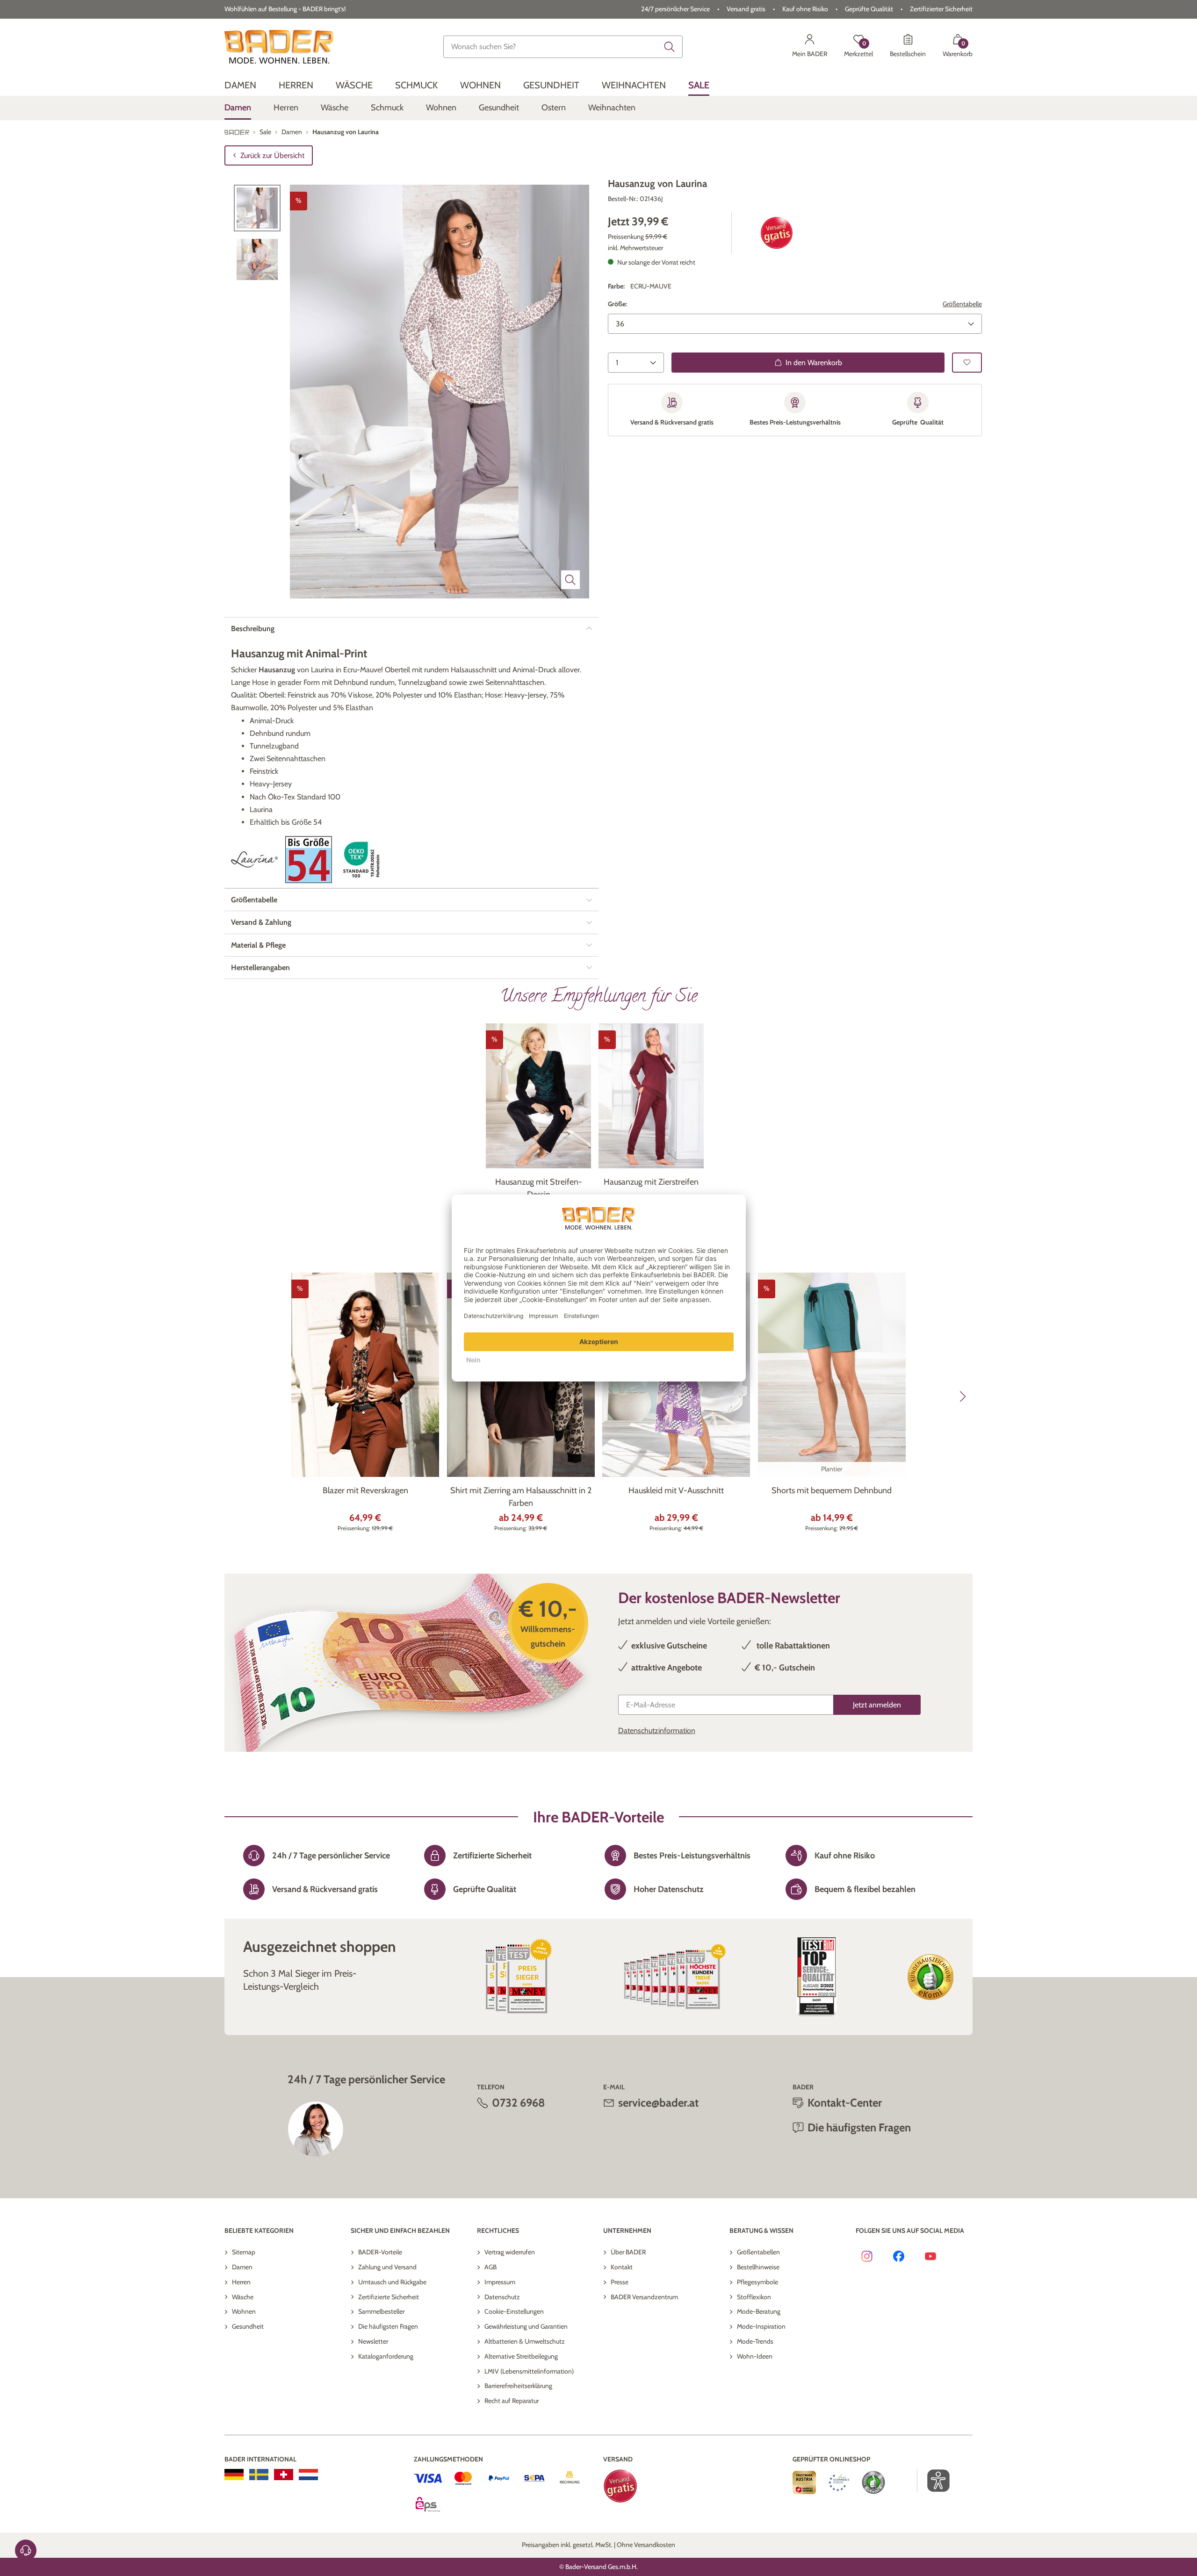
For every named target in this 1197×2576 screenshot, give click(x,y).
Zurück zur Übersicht (272, 155)
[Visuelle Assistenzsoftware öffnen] (934, 2481)
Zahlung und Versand (387, 2267)
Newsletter (373, 2341)
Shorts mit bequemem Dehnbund (832, 1490)
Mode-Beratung (759, 2311)
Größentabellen (758, 2252)
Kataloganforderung (386, 2356)
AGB (490, 2267)
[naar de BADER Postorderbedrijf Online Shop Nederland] (308, 2475)
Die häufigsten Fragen (388, 2326)
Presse (620, 2282)
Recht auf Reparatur (512, 2401)
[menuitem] (240, 85)
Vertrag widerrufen (510, 2252)
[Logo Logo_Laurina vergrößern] (254, 860)
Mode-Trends (755, 2341)
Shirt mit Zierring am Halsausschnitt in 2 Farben (521, 1497)
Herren (241, 2282)
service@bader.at (658, 2103)
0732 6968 (519, 2103)
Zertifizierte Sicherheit (389, 2297)
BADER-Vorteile (380, 2252)
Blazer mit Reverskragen (365, 1490)
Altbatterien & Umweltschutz (525, 2341)
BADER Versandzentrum (644, 2297)
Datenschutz (502, 2297)
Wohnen (244, 2311)
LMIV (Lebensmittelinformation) (529, 2371)
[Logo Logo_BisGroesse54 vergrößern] (309, 860)
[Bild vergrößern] (570, 580)
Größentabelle (962, 304)
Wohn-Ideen (755, 2356)
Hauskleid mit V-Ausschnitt (676, 1490)
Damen (242, 2267)
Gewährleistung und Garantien (526, 2326)
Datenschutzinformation (657, 1731)
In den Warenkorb (814, 363)
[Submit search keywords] (670, 47)
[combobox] (563, 47)
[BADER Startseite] (279, 47)
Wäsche (243, 2297)
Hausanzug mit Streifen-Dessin (539, 1188)
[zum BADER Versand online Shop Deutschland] (234, 2475)
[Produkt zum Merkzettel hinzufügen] (967, 363)
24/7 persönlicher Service (675, 9)
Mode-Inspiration (761, 2326)
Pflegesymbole (757, 2282)
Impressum (500, 2282)
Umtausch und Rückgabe (392, 2282)
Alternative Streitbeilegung (521, 2356)
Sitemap (244, 2252)
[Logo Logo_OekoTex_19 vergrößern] (363, 860)
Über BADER (628, 2252)
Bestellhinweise (758, 2267)
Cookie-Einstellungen (514, 2311)
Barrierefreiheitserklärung (518, 2386)
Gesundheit (248, 2326)
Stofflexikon (754, 2297)
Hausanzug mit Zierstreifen (651, 1182)
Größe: (617, 304)
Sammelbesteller (381, 2311)
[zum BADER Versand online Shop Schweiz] (284, 2475)
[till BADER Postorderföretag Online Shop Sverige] (259, 2475)
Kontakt (622, 2267)
